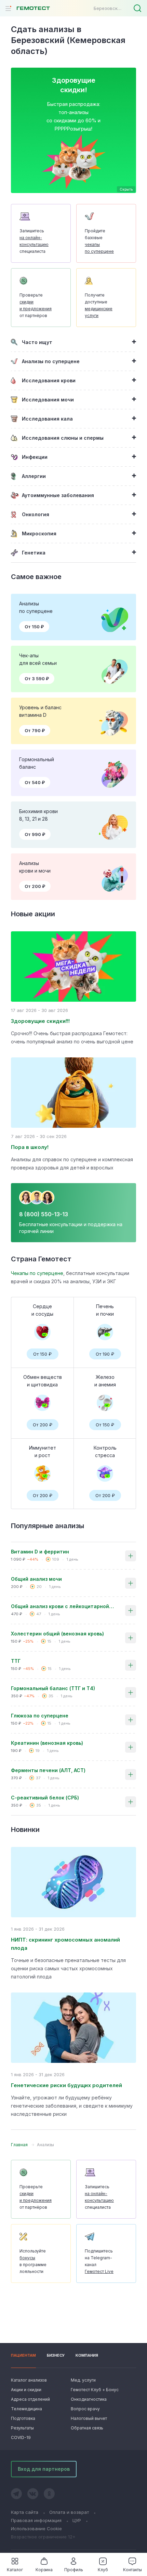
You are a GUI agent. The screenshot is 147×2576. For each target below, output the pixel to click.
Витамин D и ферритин (40, 1552)
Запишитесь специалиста (34, 241)
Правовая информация (36, 2520)
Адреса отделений (30, 2399)
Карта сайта (25, 2512)
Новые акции (33, 914)
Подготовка (23, 2418)
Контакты (132, 2570)
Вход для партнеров (44, 2469)
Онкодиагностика (89, 2399)
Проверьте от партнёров (36, 305)
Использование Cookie (36, 2529)
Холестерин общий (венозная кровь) (57, 1634)
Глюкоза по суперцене (40, 1716)
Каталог (15, 2570)
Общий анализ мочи (36, 1579)
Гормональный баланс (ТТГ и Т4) (53, 1688)
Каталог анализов (29, 2380)
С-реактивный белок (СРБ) (45, 1798)
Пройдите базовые (99, 241)
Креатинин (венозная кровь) (47, 1743)
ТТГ (16, 1661)
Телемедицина (26, 2409)
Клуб (103, 2570)
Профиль (74, 2570)
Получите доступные (99, 305)
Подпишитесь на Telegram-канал (99, 2261)
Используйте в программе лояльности (33, 2261)
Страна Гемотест (41, 1259)
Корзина (44, 2570)
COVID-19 (21, 2437)
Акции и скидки (26, 2390)
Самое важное (36, 577)
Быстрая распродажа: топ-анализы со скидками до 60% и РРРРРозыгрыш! (73, 116)
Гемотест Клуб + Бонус (94, 2390)
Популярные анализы (48, 1526)
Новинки (25, 1830)
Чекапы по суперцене (37, 1273)
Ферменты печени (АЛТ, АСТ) (48, 1770)
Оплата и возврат (69, 2512)
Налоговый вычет (89, 2418)
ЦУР (77, 2520)
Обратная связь (87, 2428)
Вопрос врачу (85, 2409)
